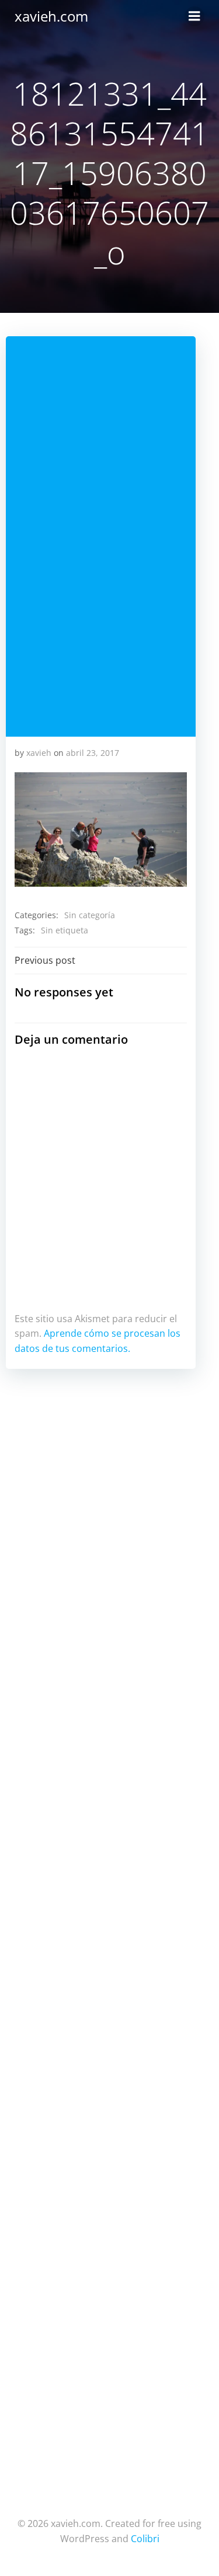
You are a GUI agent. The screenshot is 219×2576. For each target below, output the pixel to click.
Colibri (145, 2539)
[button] (101, 830)
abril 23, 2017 (93, 753)
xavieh (39, 753)
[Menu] (194, 16)
